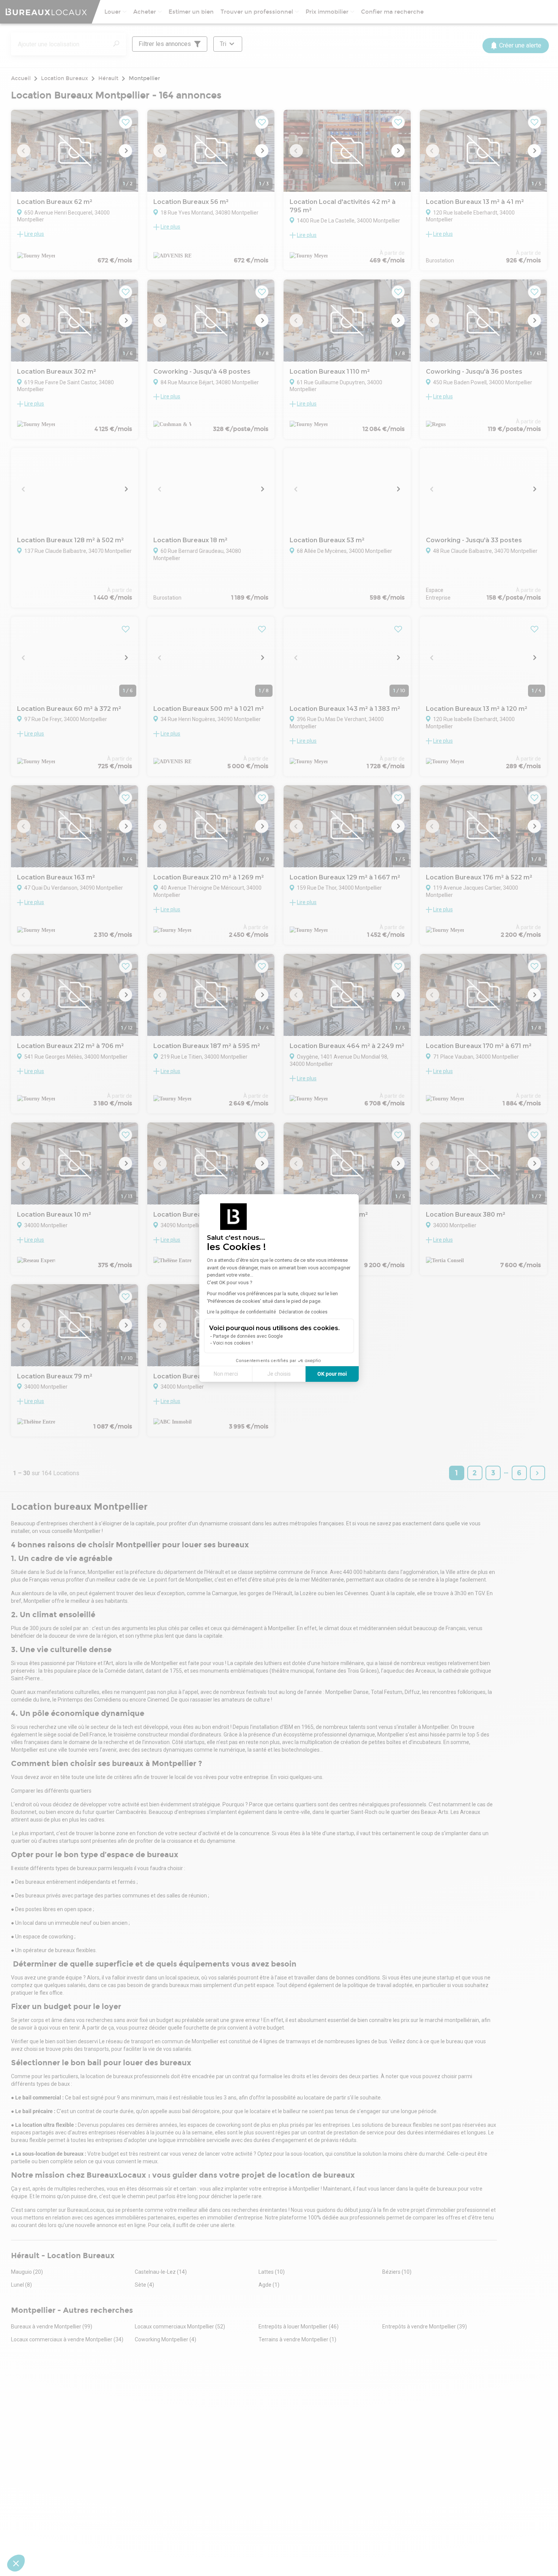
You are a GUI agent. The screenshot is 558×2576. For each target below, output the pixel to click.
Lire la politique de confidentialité (241, 1312)
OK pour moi (332, 1374)
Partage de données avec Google (248, 1336)
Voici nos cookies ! (233, 1343)
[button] (16, 2563)
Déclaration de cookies (303, 1312)
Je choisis (279, 1374)
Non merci (226, 1374)
